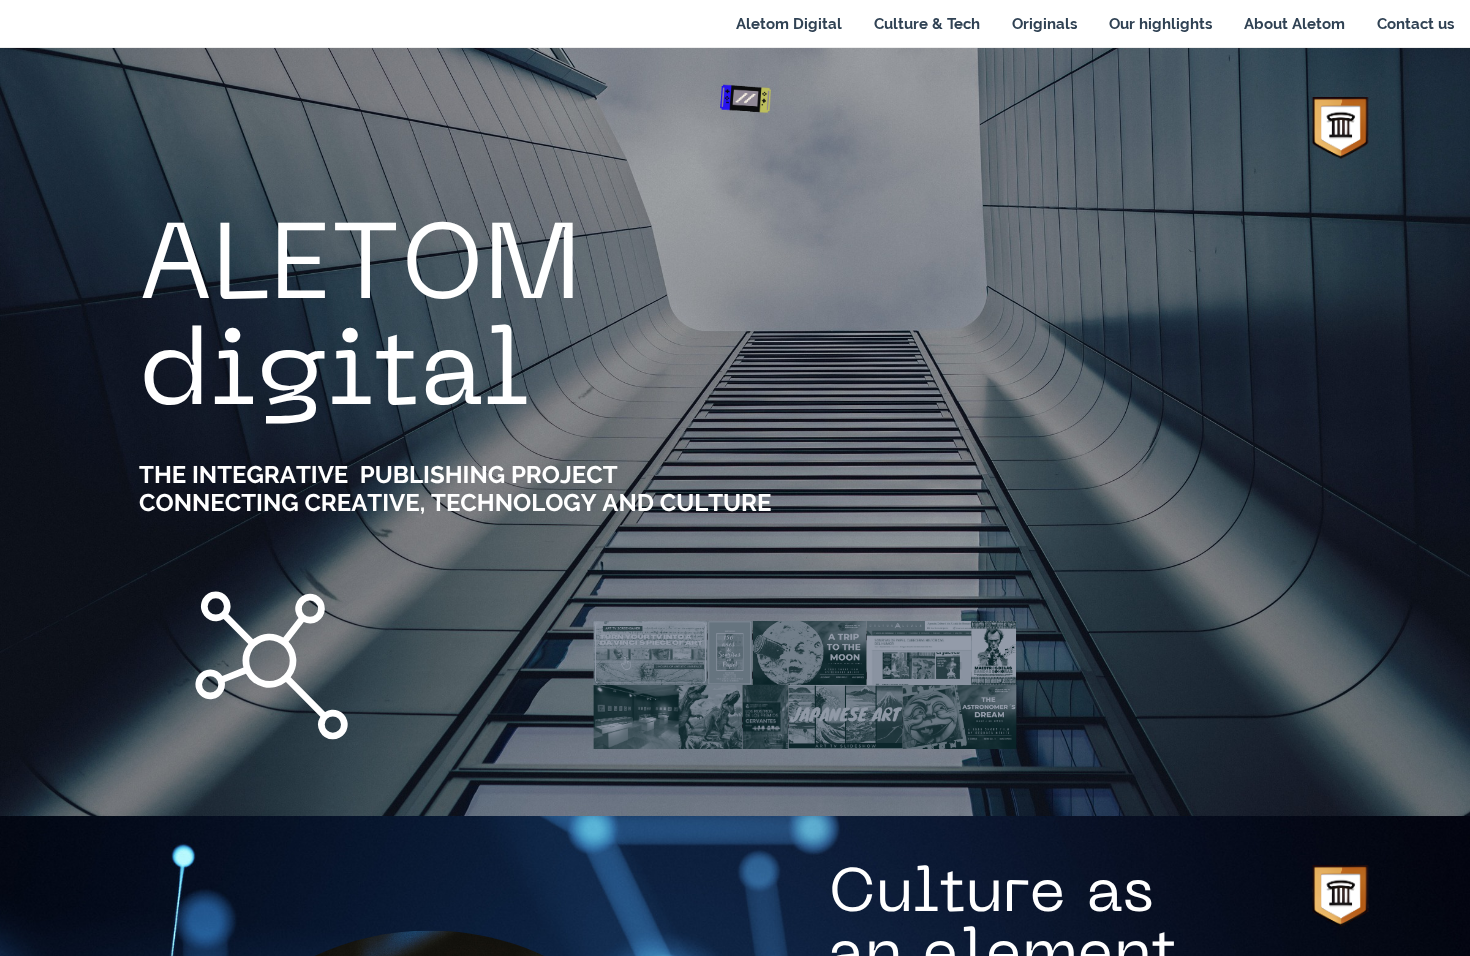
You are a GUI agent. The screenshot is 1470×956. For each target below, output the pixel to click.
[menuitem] (789, 24)
